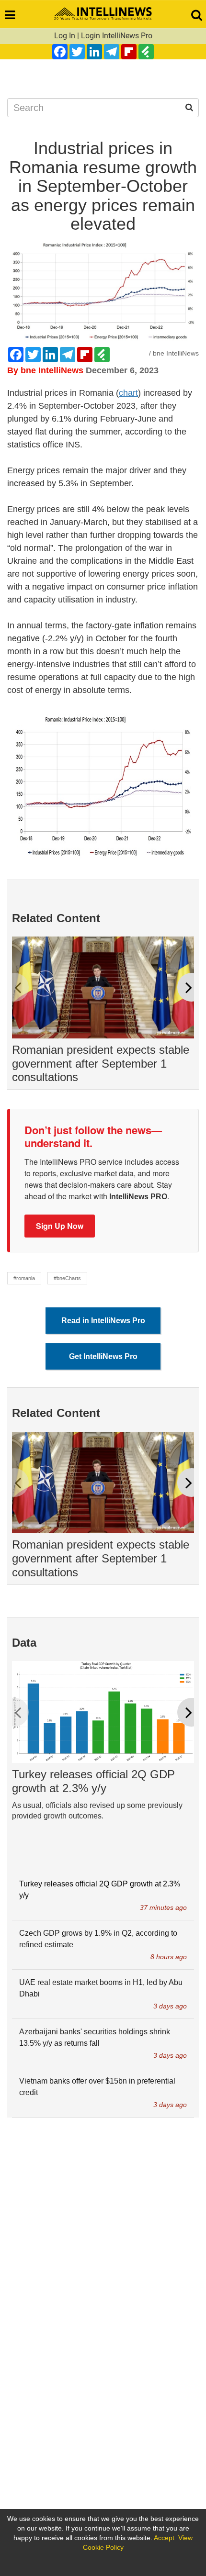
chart (128, 393)
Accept (164, 2538)
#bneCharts (67, 1278)
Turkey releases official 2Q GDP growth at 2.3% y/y (93, 1781)
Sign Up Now (60, 1226)
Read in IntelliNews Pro (103, 1321)
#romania (24, 1278)
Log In (65, 36)
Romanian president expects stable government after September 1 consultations (101, 1064)
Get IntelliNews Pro (103, 1356)
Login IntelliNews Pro (117, 36)
